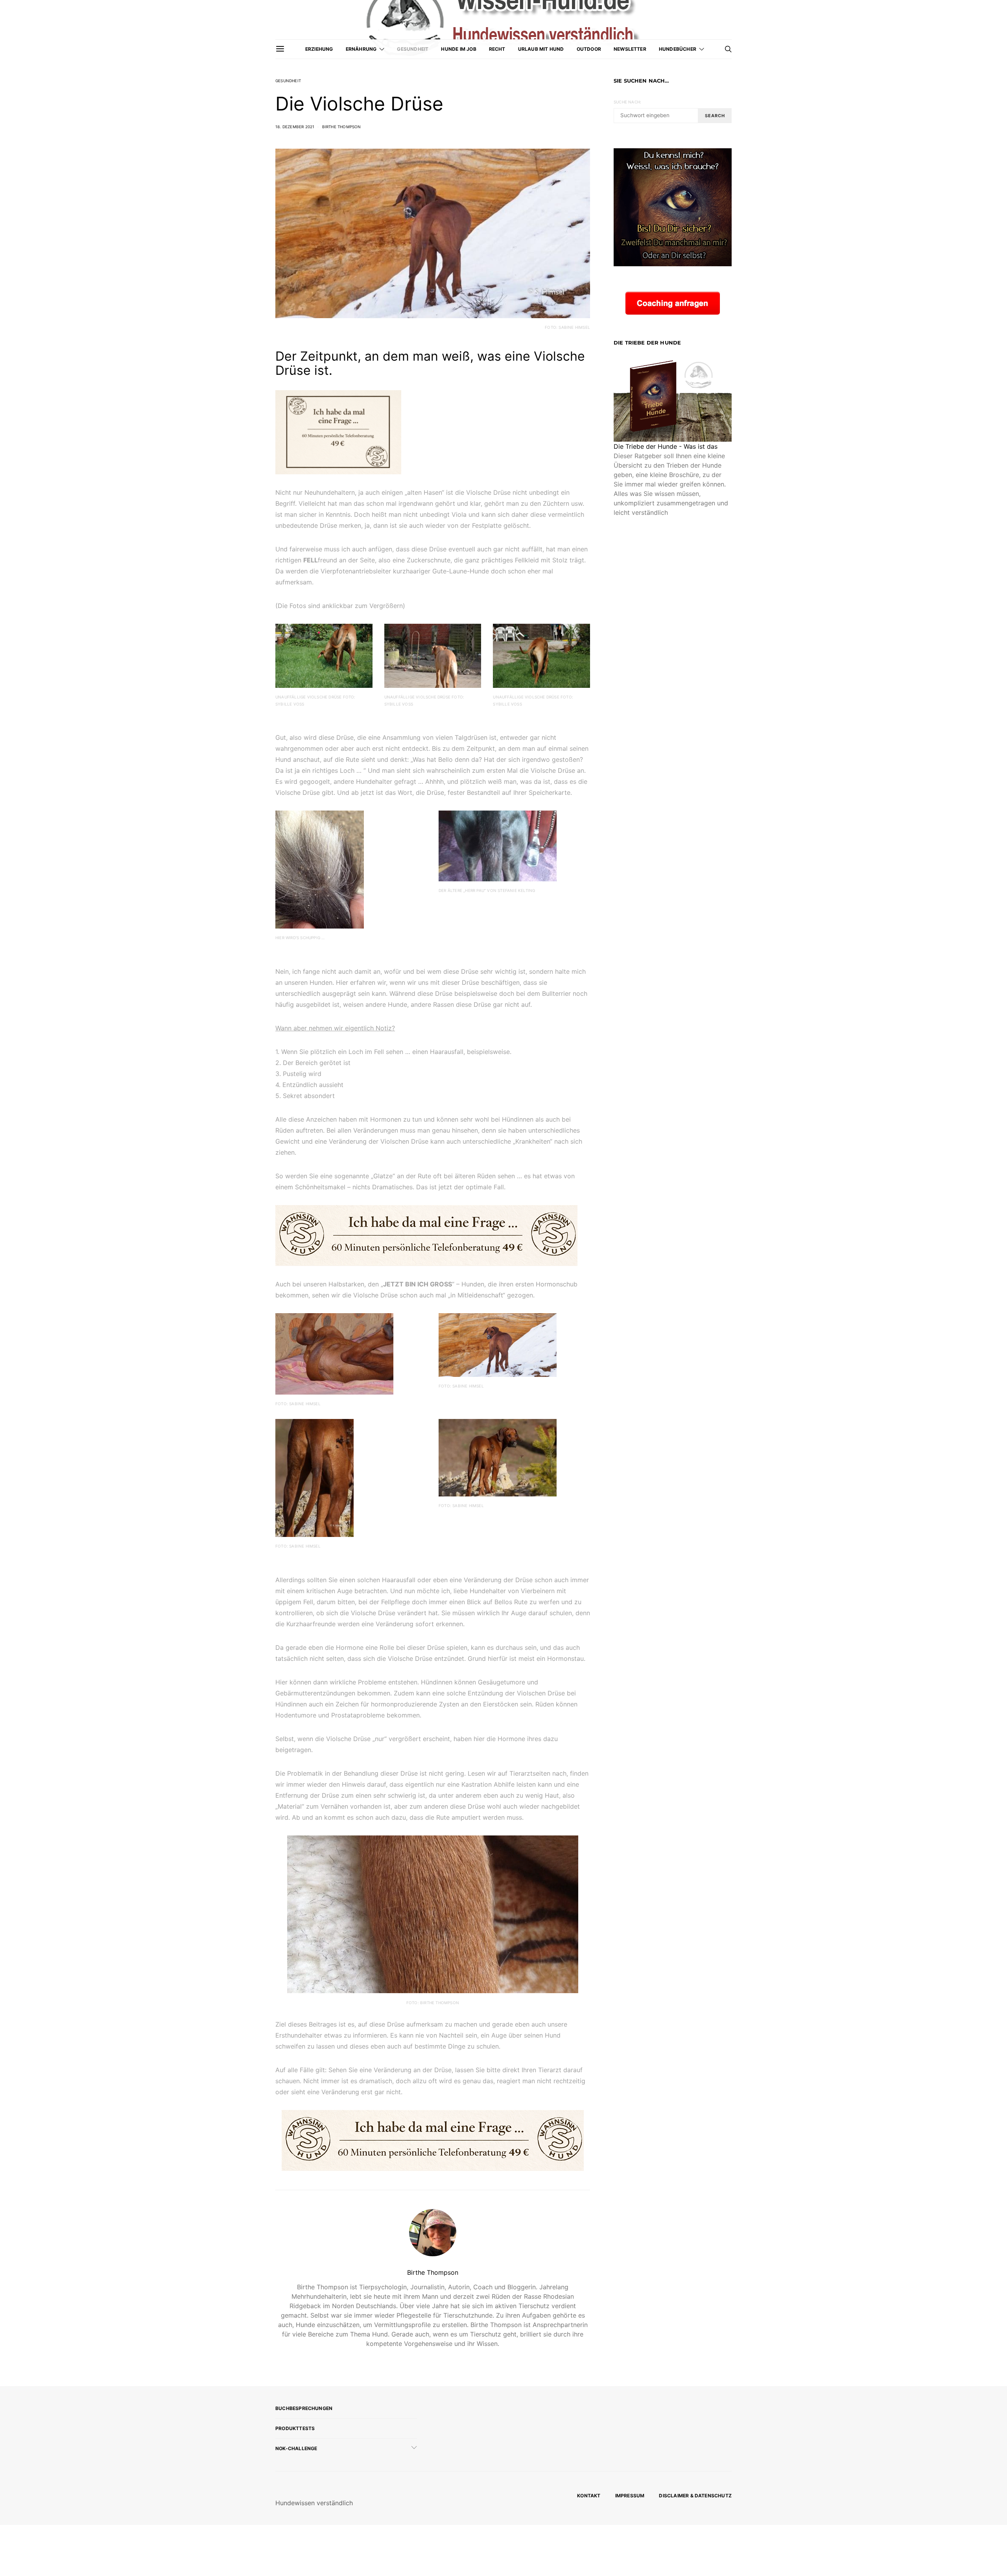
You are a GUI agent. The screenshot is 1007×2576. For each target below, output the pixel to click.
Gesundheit (413, 49)
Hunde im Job (458, 49)
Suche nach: (627, 102)
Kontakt (589, 2496)
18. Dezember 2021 (295, 127)
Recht (497, 49)
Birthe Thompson (342, 127)
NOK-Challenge (296, 2448)
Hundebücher (678, 49)
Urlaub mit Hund (541, 49)
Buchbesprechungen (304, 2408)
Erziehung (319, 49)
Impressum (630, 2496)
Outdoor (589, 49)
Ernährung (361, 49)
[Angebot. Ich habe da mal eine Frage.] (338, 431)
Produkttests (295, 2428)
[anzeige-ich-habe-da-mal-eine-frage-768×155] (426, 1235)
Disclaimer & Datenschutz (695, 2496)
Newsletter (630, 49)
